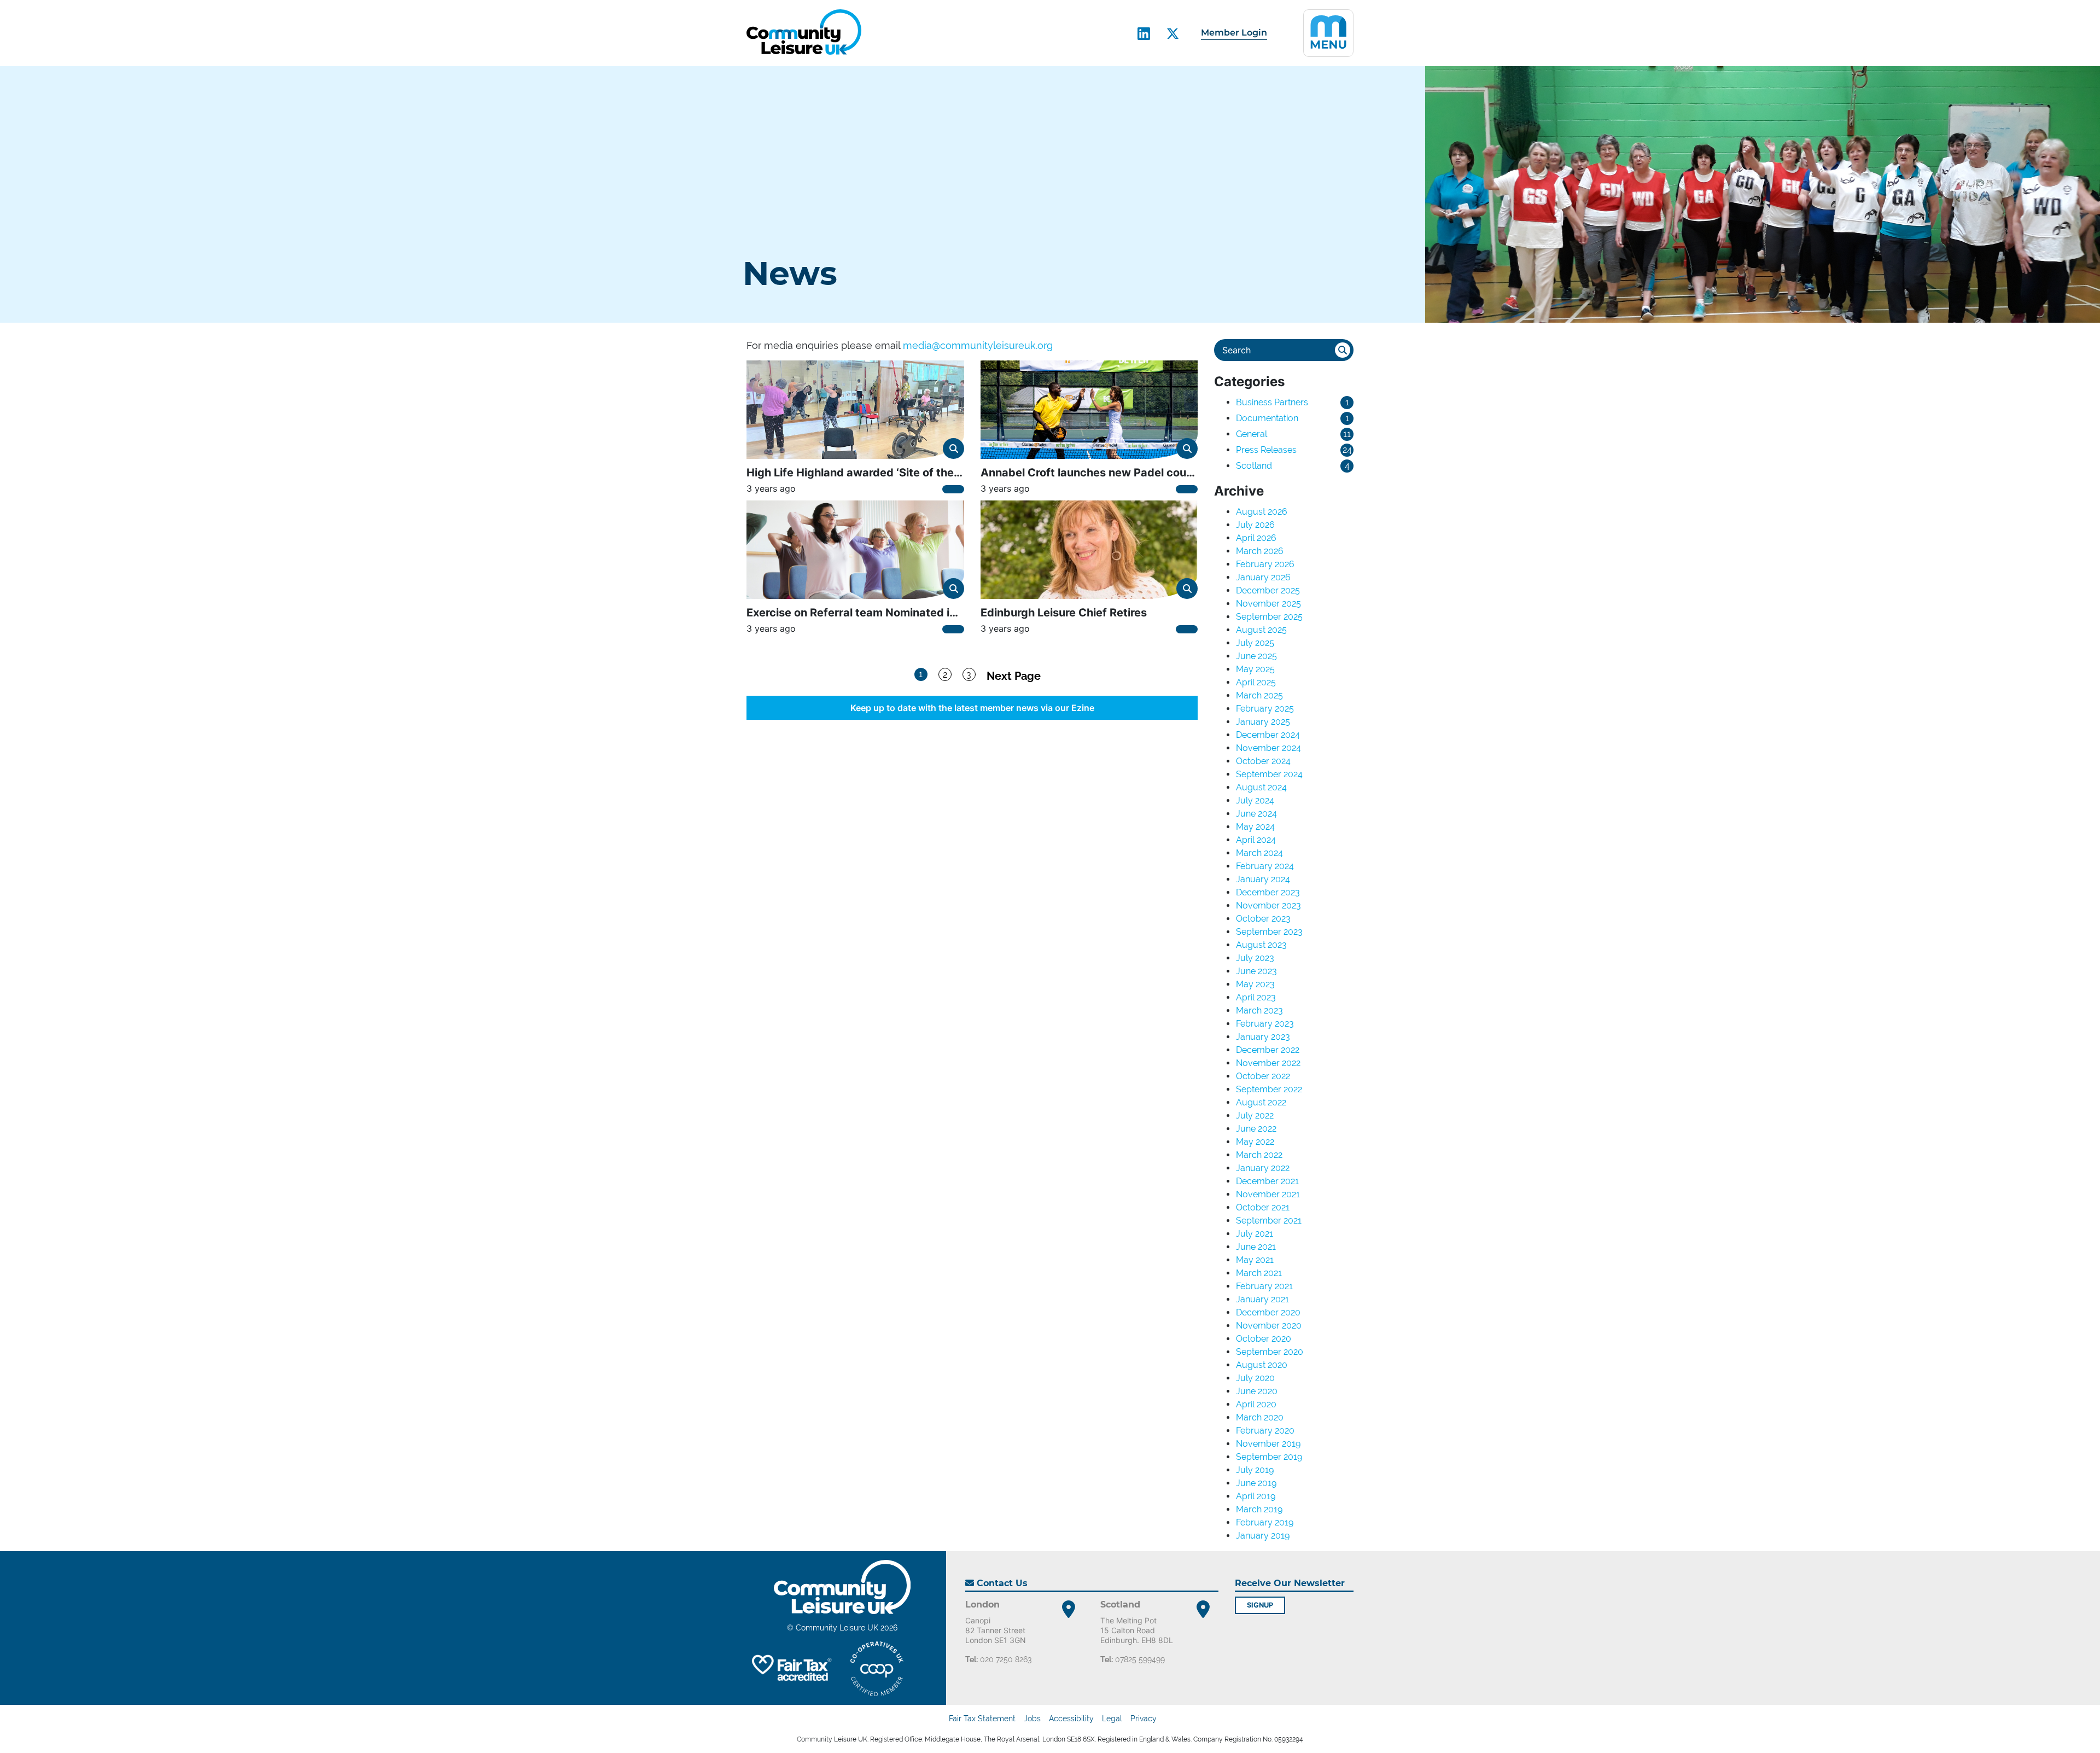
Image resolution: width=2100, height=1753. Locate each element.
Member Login (1234, 33)
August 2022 (1261, 1102)
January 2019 (1263, 1536)
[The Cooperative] (877, 1669)
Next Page (1014, 675)
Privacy (1144, 1719)
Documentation (1267, 418)
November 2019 (1268, 1444)
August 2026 (1262, 512)
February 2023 (1265, 1024)
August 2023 (1261, 945)
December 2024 (1268, 735)
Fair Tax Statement (982, 1719)
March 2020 (1260, 1417)
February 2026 (1265, 564)
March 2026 (1260, 551)
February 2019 (1265, 1522)
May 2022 (1255, 1142)
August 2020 (1262, 1365)
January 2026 (1263, 577)
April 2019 (1256, 1496)
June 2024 (1256, 814)
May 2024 (1255, 827)
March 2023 (1259, 1011)
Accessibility (1071, 1719)
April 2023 (1256, 997)
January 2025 (1263, 722)
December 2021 (1267, 1181)
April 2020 (1256, 1404)
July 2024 (1255, 800)
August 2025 (1261, 630)
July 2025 (1255, 643)
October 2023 (1263, 919)
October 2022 (1263, 1076)
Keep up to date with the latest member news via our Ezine (972, 708)
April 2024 (1256, 840)
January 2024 (1263, 879)
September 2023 (1269, 932)
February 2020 (1265, 1431)
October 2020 (1264, 1339)
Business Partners (1272, 402)
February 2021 (1264, 1286)
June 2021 (1256, 1247)
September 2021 (1269, 1221)
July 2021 (1255, 1234)
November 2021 (1268, 1194)
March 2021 (1259, 1273)
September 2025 (1269, 617)
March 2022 (1259, 1155)
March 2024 (1259, 853)
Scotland (1254, 466)
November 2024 (1268, 748)
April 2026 (1256, 538)
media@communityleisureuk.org (978, 345)
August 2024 (1261, 787)
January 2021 (1262, 1299)
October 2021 (1263, 1207)
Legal (1112, 1719)
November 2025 (1268, 604)
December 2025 (1268, 590)
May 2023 (1255, 984)
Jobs (1032, 1719)
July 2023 (1255, 958)
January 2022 (1263, 1168)
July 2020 (1255, 1378)
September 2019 (1269, 1457)
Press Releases (1266, 450)
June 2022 (1256, 1129)
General (1252, 434)
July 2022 (1255, 1116)
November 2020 (1269, 1326)
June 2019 (1256, 1483)
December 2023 (1268, 892)
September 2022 (1269, 1089)
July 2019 (1255, 1470)
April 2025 (1256, 682)
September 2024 (1269, 774)
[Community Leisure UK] (804, 32)
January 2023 (1263, 1037)
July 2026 (1255, 525)
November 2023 (1268, 905)
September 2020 (1270, 1352)
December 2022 (1268, 1050)
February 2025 (1265, 709)
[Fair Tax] (790, 1669)
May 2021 (1255, 1260)
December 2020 (1268, 1312)
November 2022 (1268, 1063)
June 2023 (1256, 971)
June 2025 (1256, 656)
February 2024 (1265, 866)
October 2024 (1263, 761)
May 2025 (1255, 669)
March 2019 (1259, 1509)
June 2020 (1257, 1391)
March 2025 (1259, 695)
